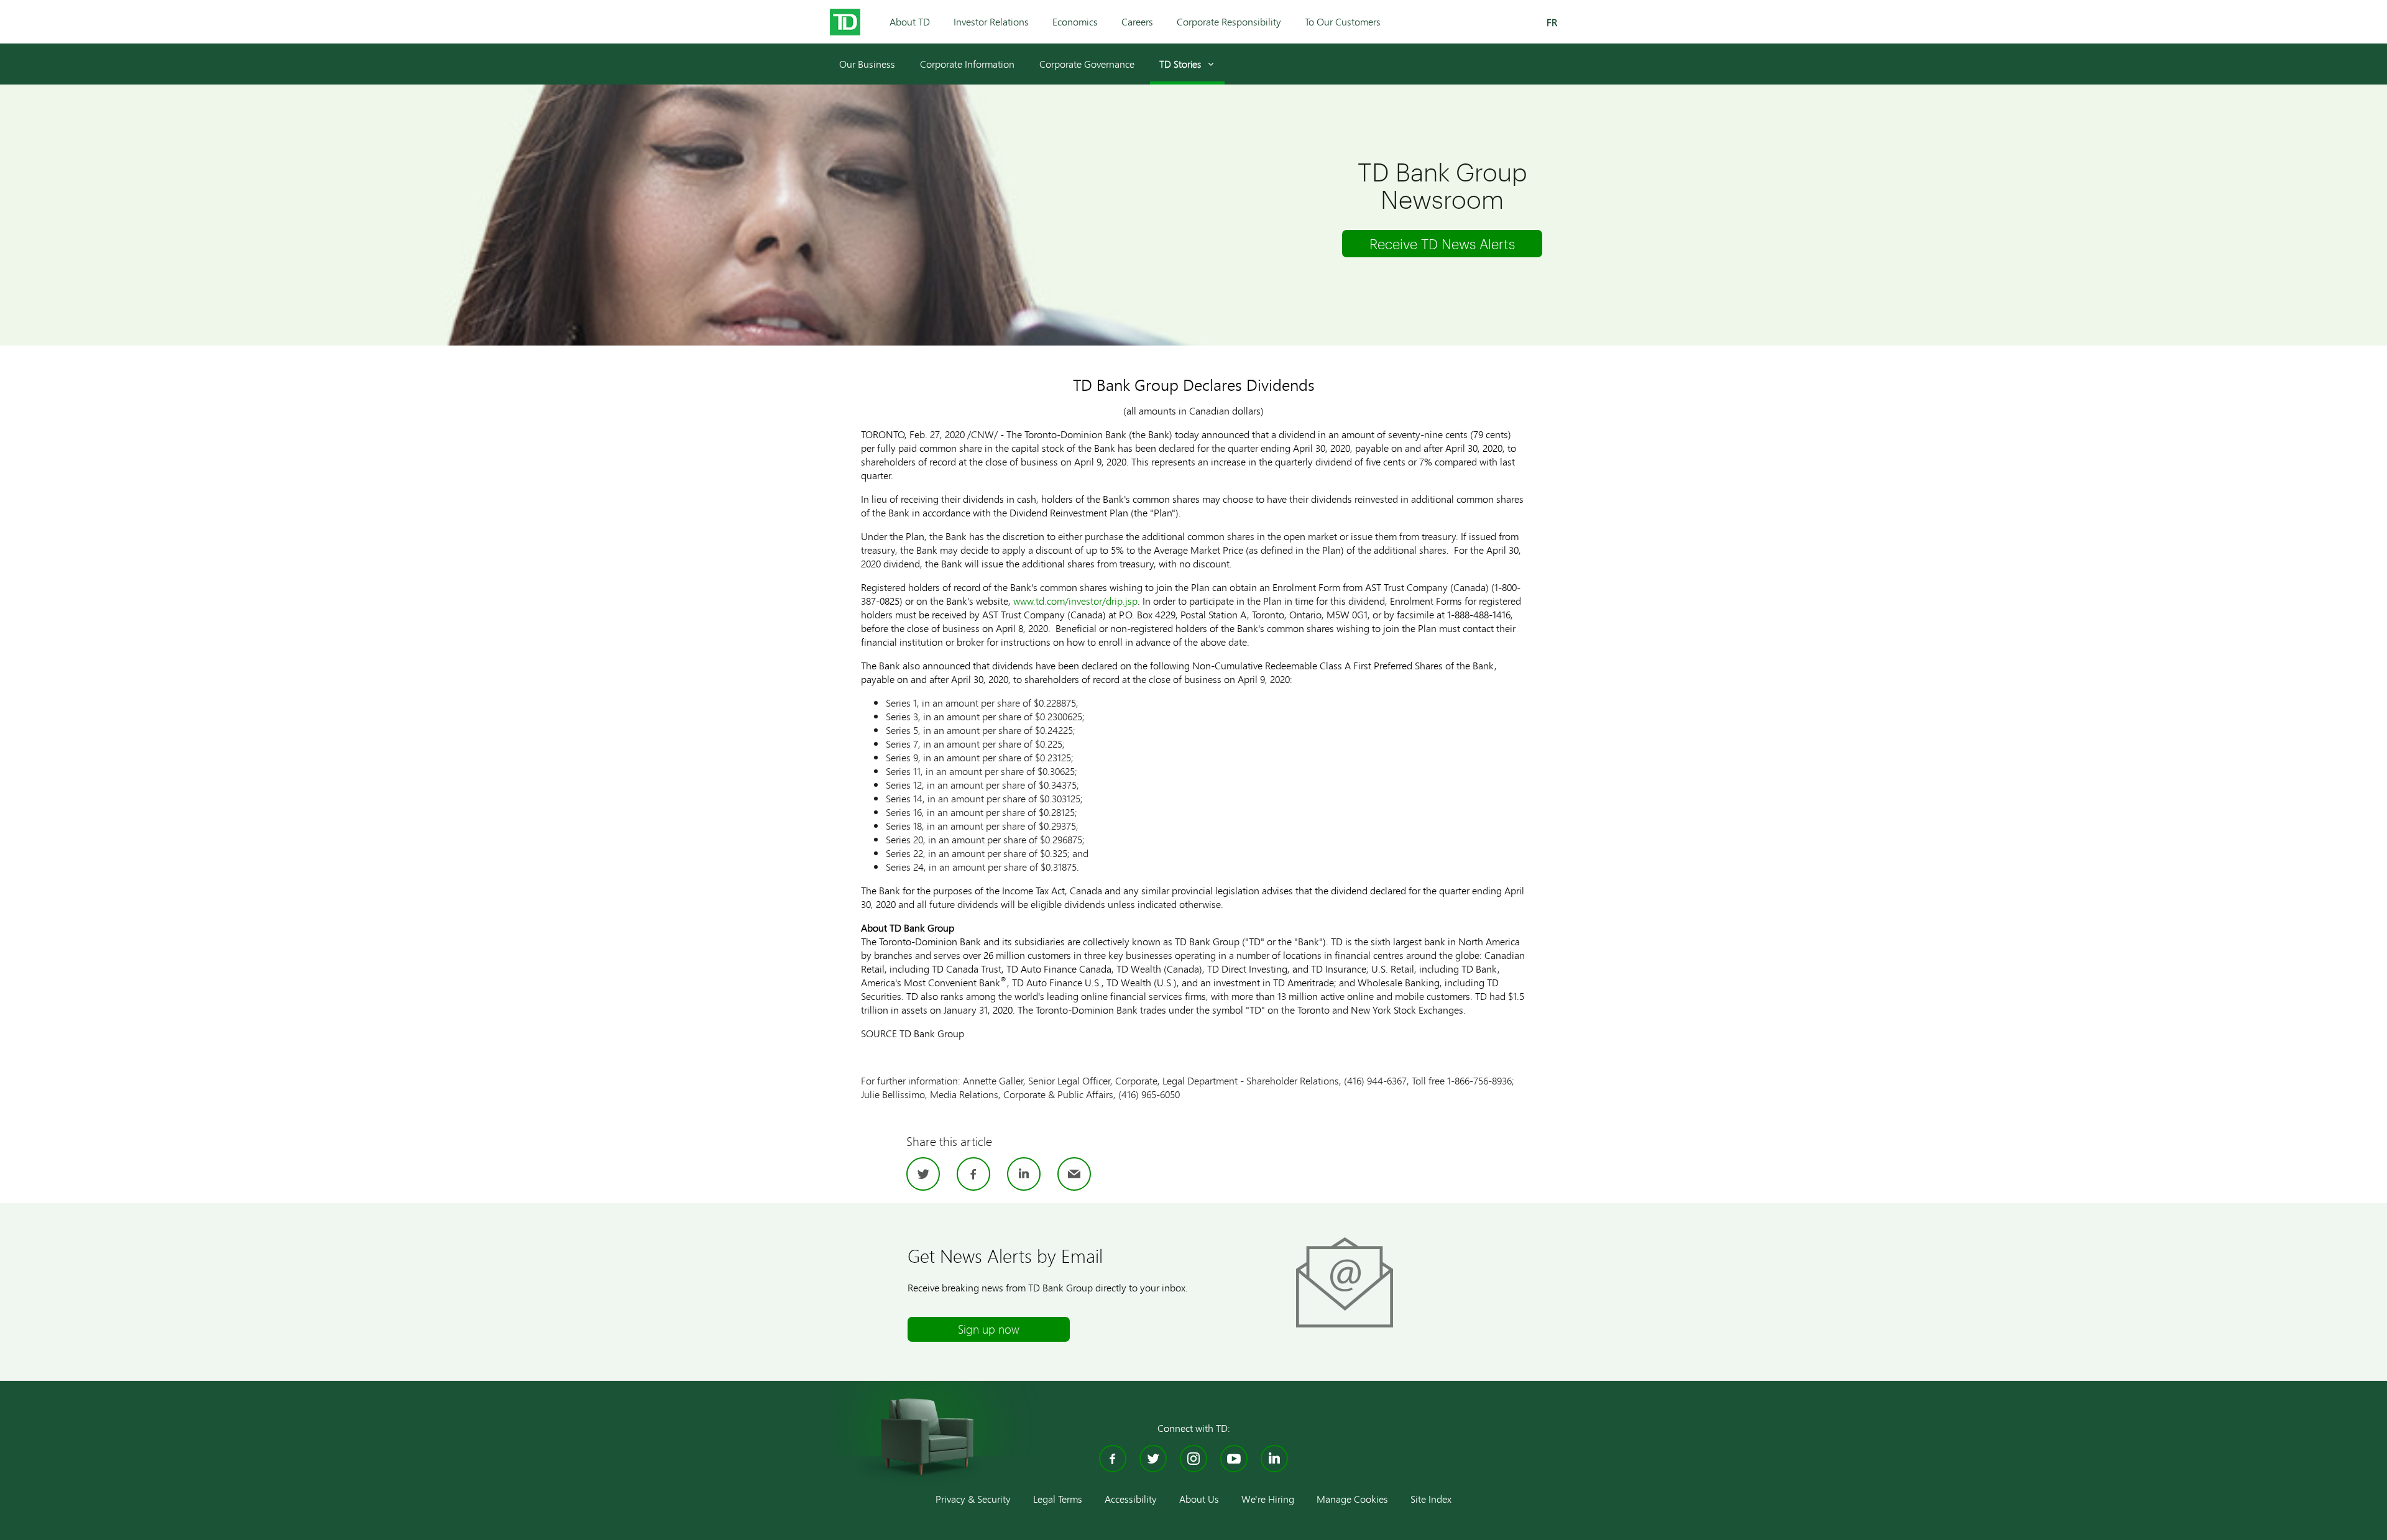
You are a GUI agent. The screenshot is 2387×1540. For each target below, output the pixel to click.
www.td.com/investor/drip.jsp (1075, 601)
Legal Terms (1058, 1499)
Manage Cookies (1352, 1499)
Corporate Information (967, 64)
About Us (1199, 1499)
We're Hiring (1268, 1499)
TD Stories (1180, 64)
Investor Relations (991, 21)
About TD (910, 21)
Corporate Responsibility (1229, 21)
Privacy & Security (973, 1499)
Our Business (867, 64)
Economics (1075, 21)
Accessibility (1131, 1499)
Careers (1137, 21)
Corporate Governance (1087, 64)
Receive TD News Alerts (1442, 244)
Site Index (1431, 1499)
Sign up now (989, 1329)
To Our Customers (1343, 21)
